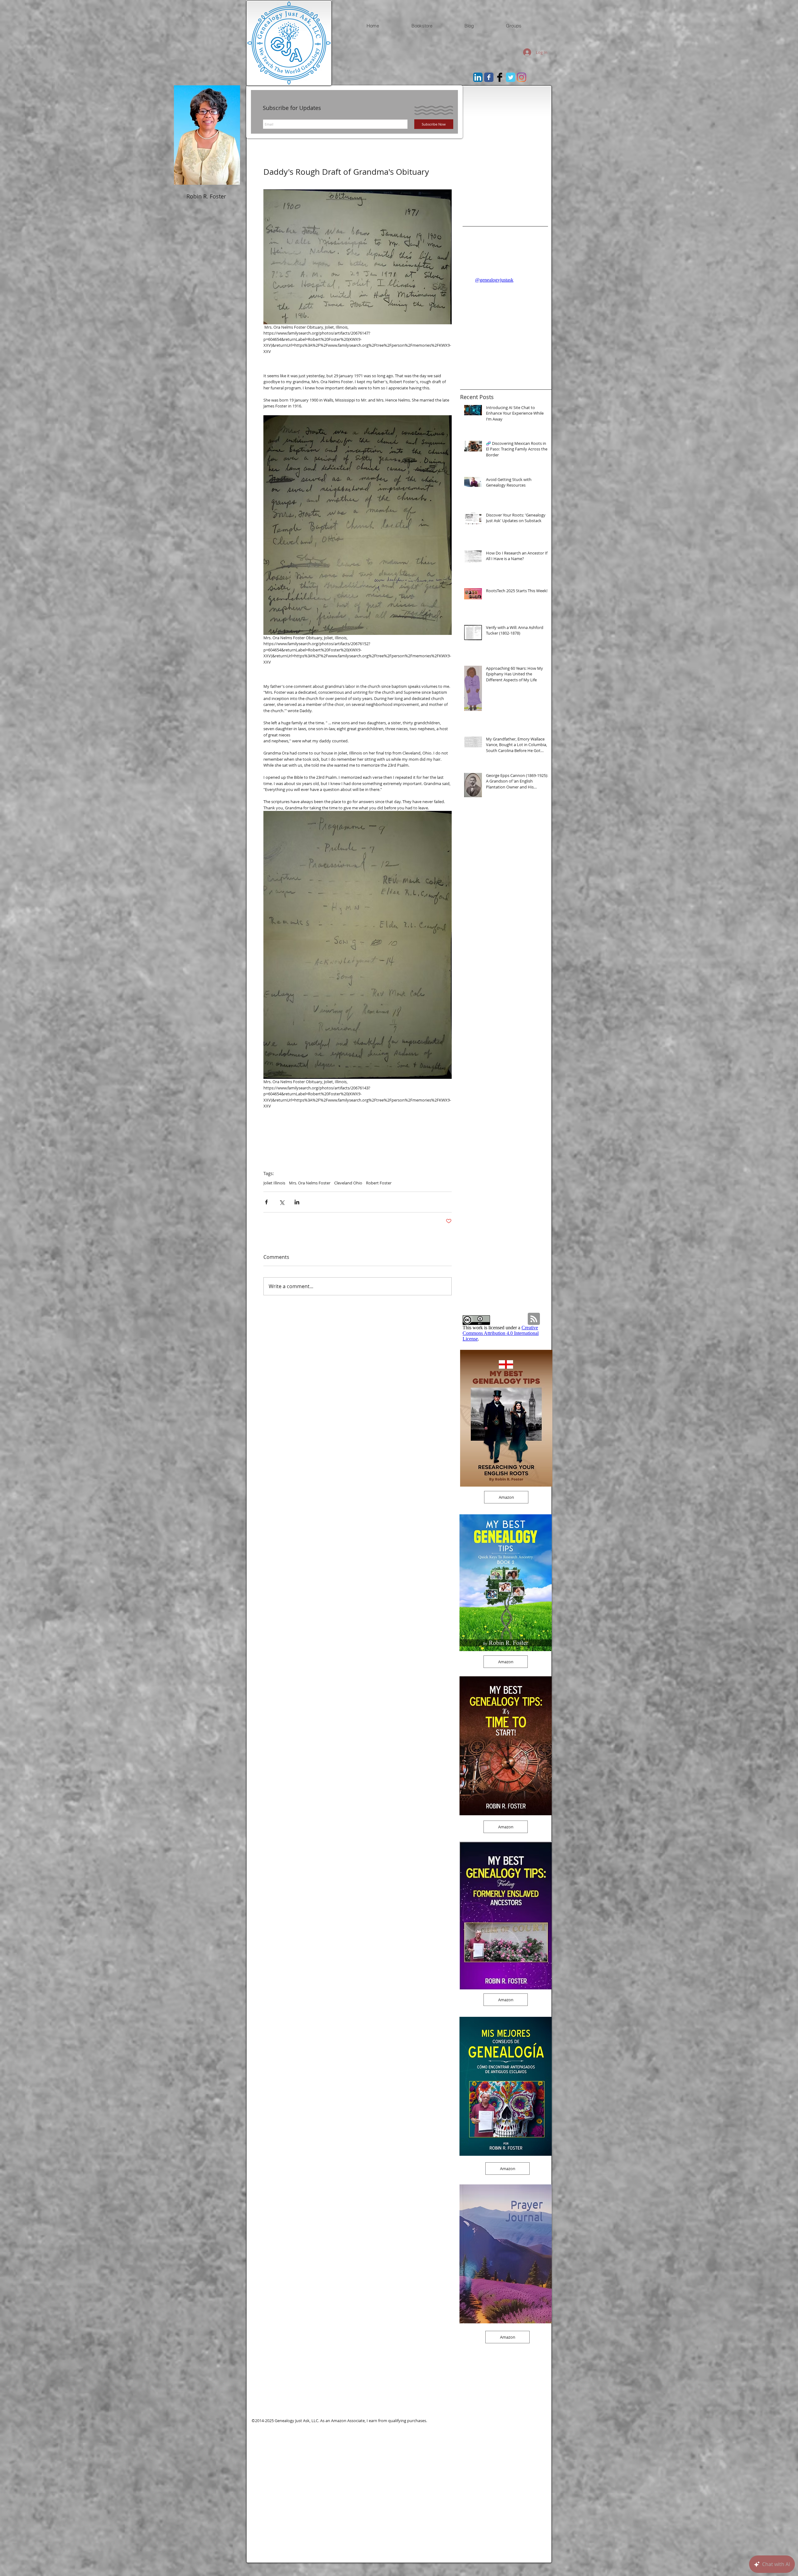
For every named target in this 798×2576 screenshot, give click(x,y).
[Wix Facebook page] (489, 77)
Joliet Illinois (274, 1183)
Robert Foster (379, 1183)
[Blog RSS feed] (534, 1319)
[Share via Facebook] (266, 1202)
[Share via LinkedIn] (297, 1202)
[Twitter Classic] (511, 77)
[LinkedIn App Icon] (478, 77)
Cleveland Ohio (348, 1183)
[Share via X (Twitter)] (282, 1202)
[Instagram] (522, 77)
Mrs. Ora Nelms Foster (310, 1183)
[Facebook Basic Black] (500, 77)
